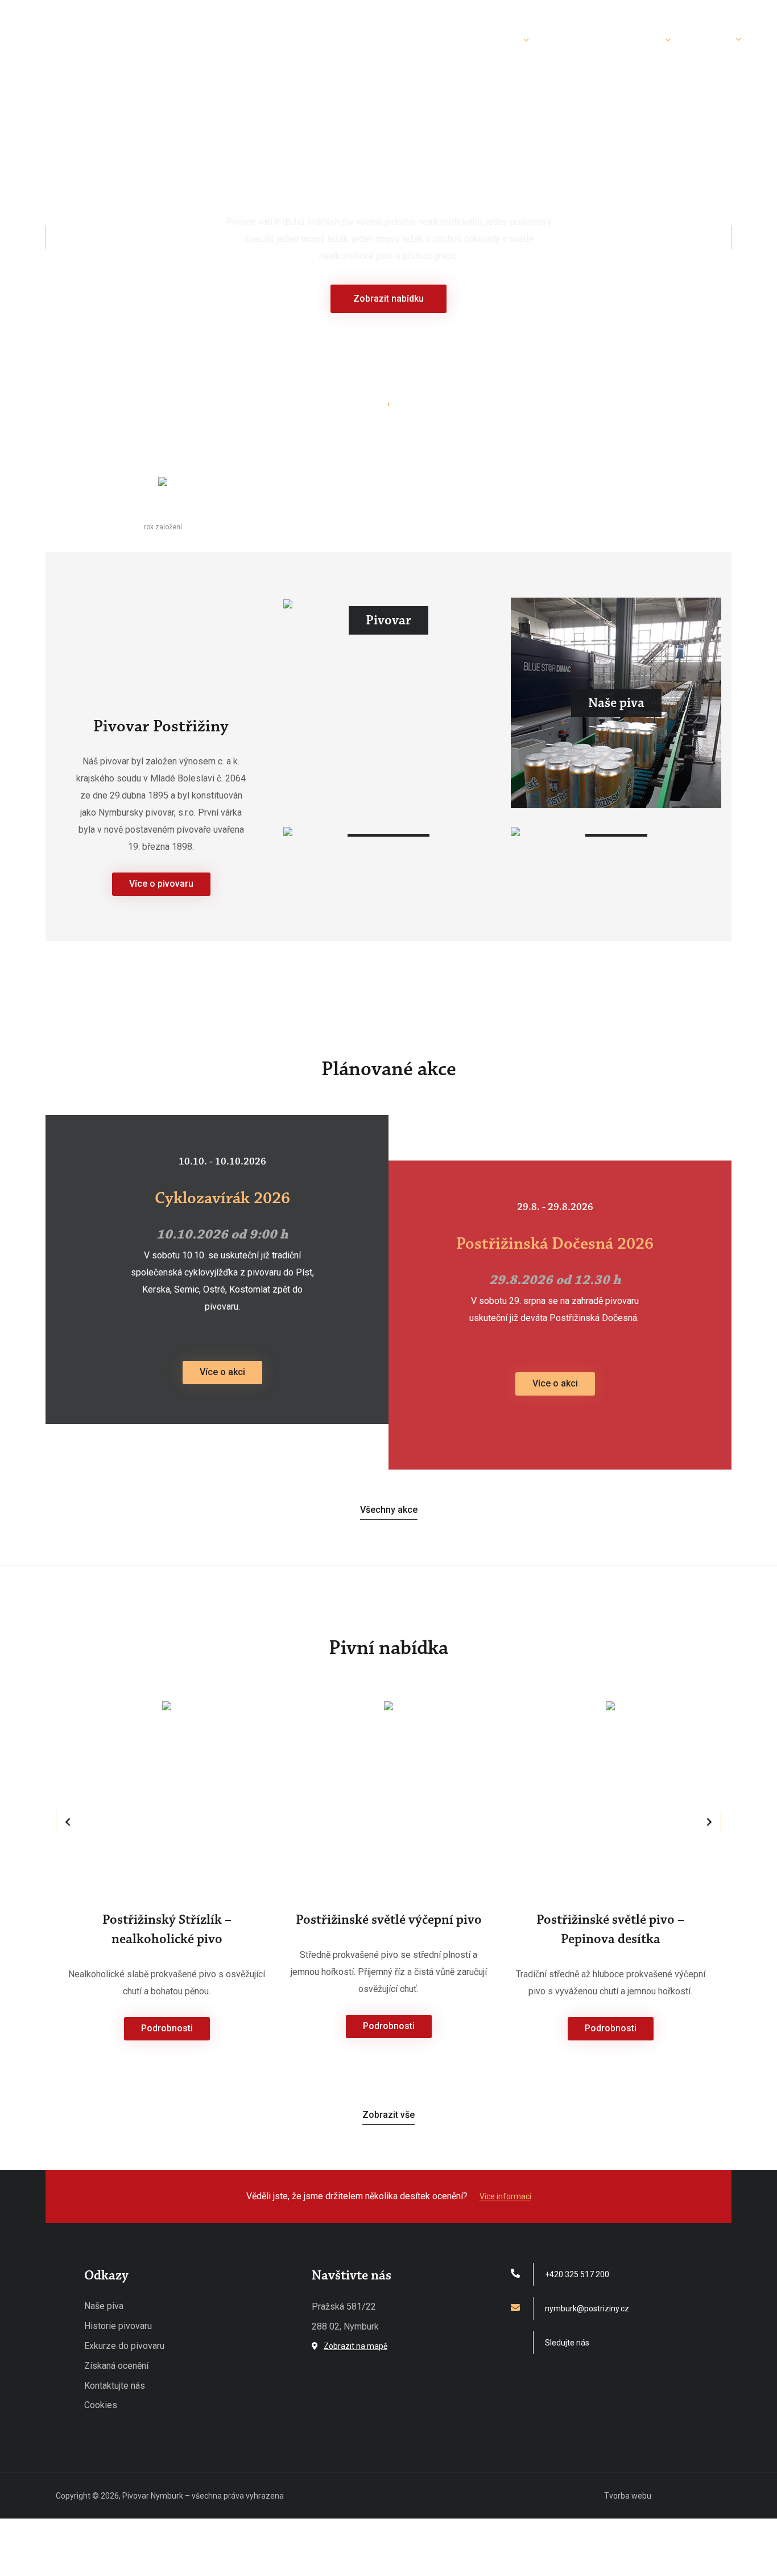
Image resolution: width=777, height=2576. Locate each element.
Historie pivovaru (118, 2326)
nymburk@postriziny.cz (587, 2308)
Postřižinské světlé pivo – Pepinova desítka (610, 1929)
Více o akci (222, 1372)
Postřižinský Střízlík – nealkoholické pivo (167, 1929)
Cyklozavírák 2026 (222, 1198)
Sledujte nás (567, 2343)
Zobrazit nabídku (388, 299)
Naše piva (104, 2306)
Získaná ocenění (116, 2366)
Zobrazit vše (388, 2115)
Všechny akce (389, 1510)
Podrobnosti (167, 2028)
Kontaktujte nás (115, 2386)
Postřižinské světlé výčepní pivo (389, 1920)
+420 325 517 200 (577, 2274)
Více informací (505, 2196)
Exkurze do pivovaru (124, 2346)
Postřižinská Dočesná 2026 (555, 1244)
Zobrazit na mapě (356, 2346)
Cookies (101, 2405)
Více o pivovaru (161, 884)
